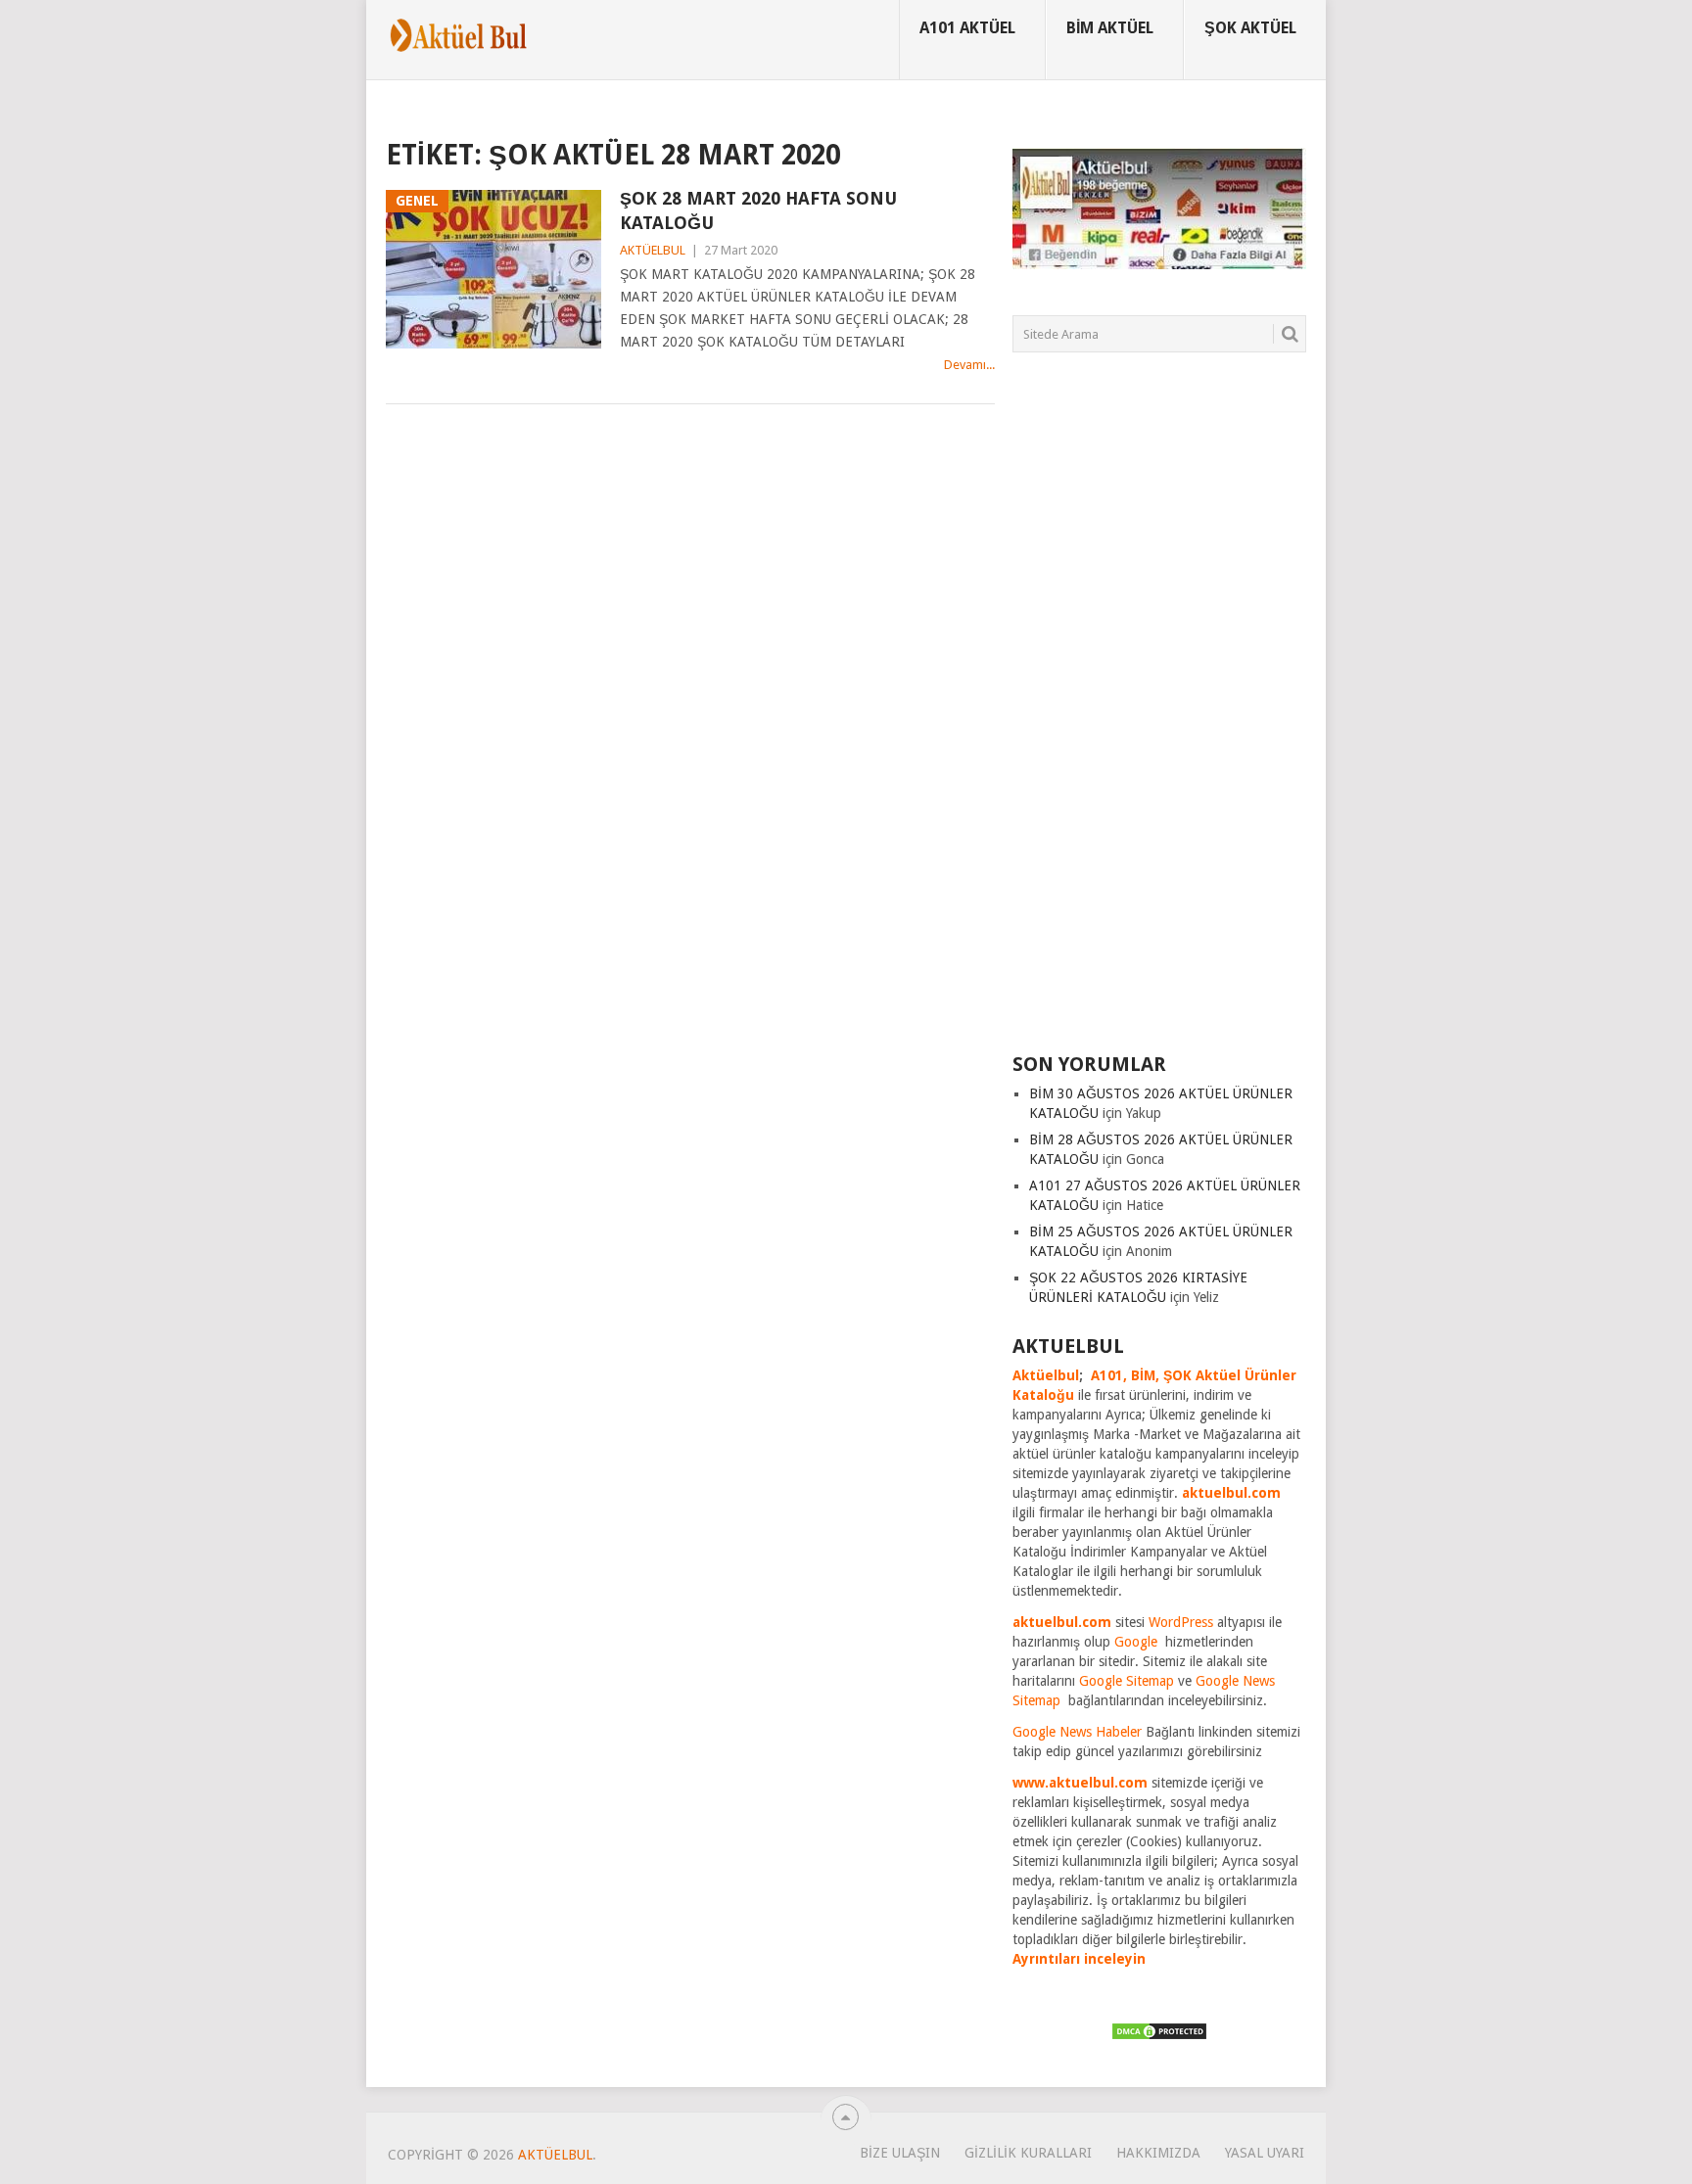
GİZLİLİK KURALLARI (1028, 2153)
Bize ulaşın (900, 2153)
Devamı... (969, 365)
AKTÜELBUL (653, 250)
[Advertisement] (1159, 715)
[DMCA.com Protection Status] (1159, 2036)
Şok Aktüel (1250, 28)
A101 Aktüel (967, 28)
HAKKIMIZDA (1158, 2153)
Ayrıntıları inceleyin (1079, 1959)
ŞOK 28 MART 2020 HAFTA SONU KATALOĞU (758, 210)
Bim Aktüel (1110, 28)
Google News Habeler (1077, 1732)
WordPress (1181, 1622)
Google (1136, 1642)
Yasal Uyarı (1265, 2153)
